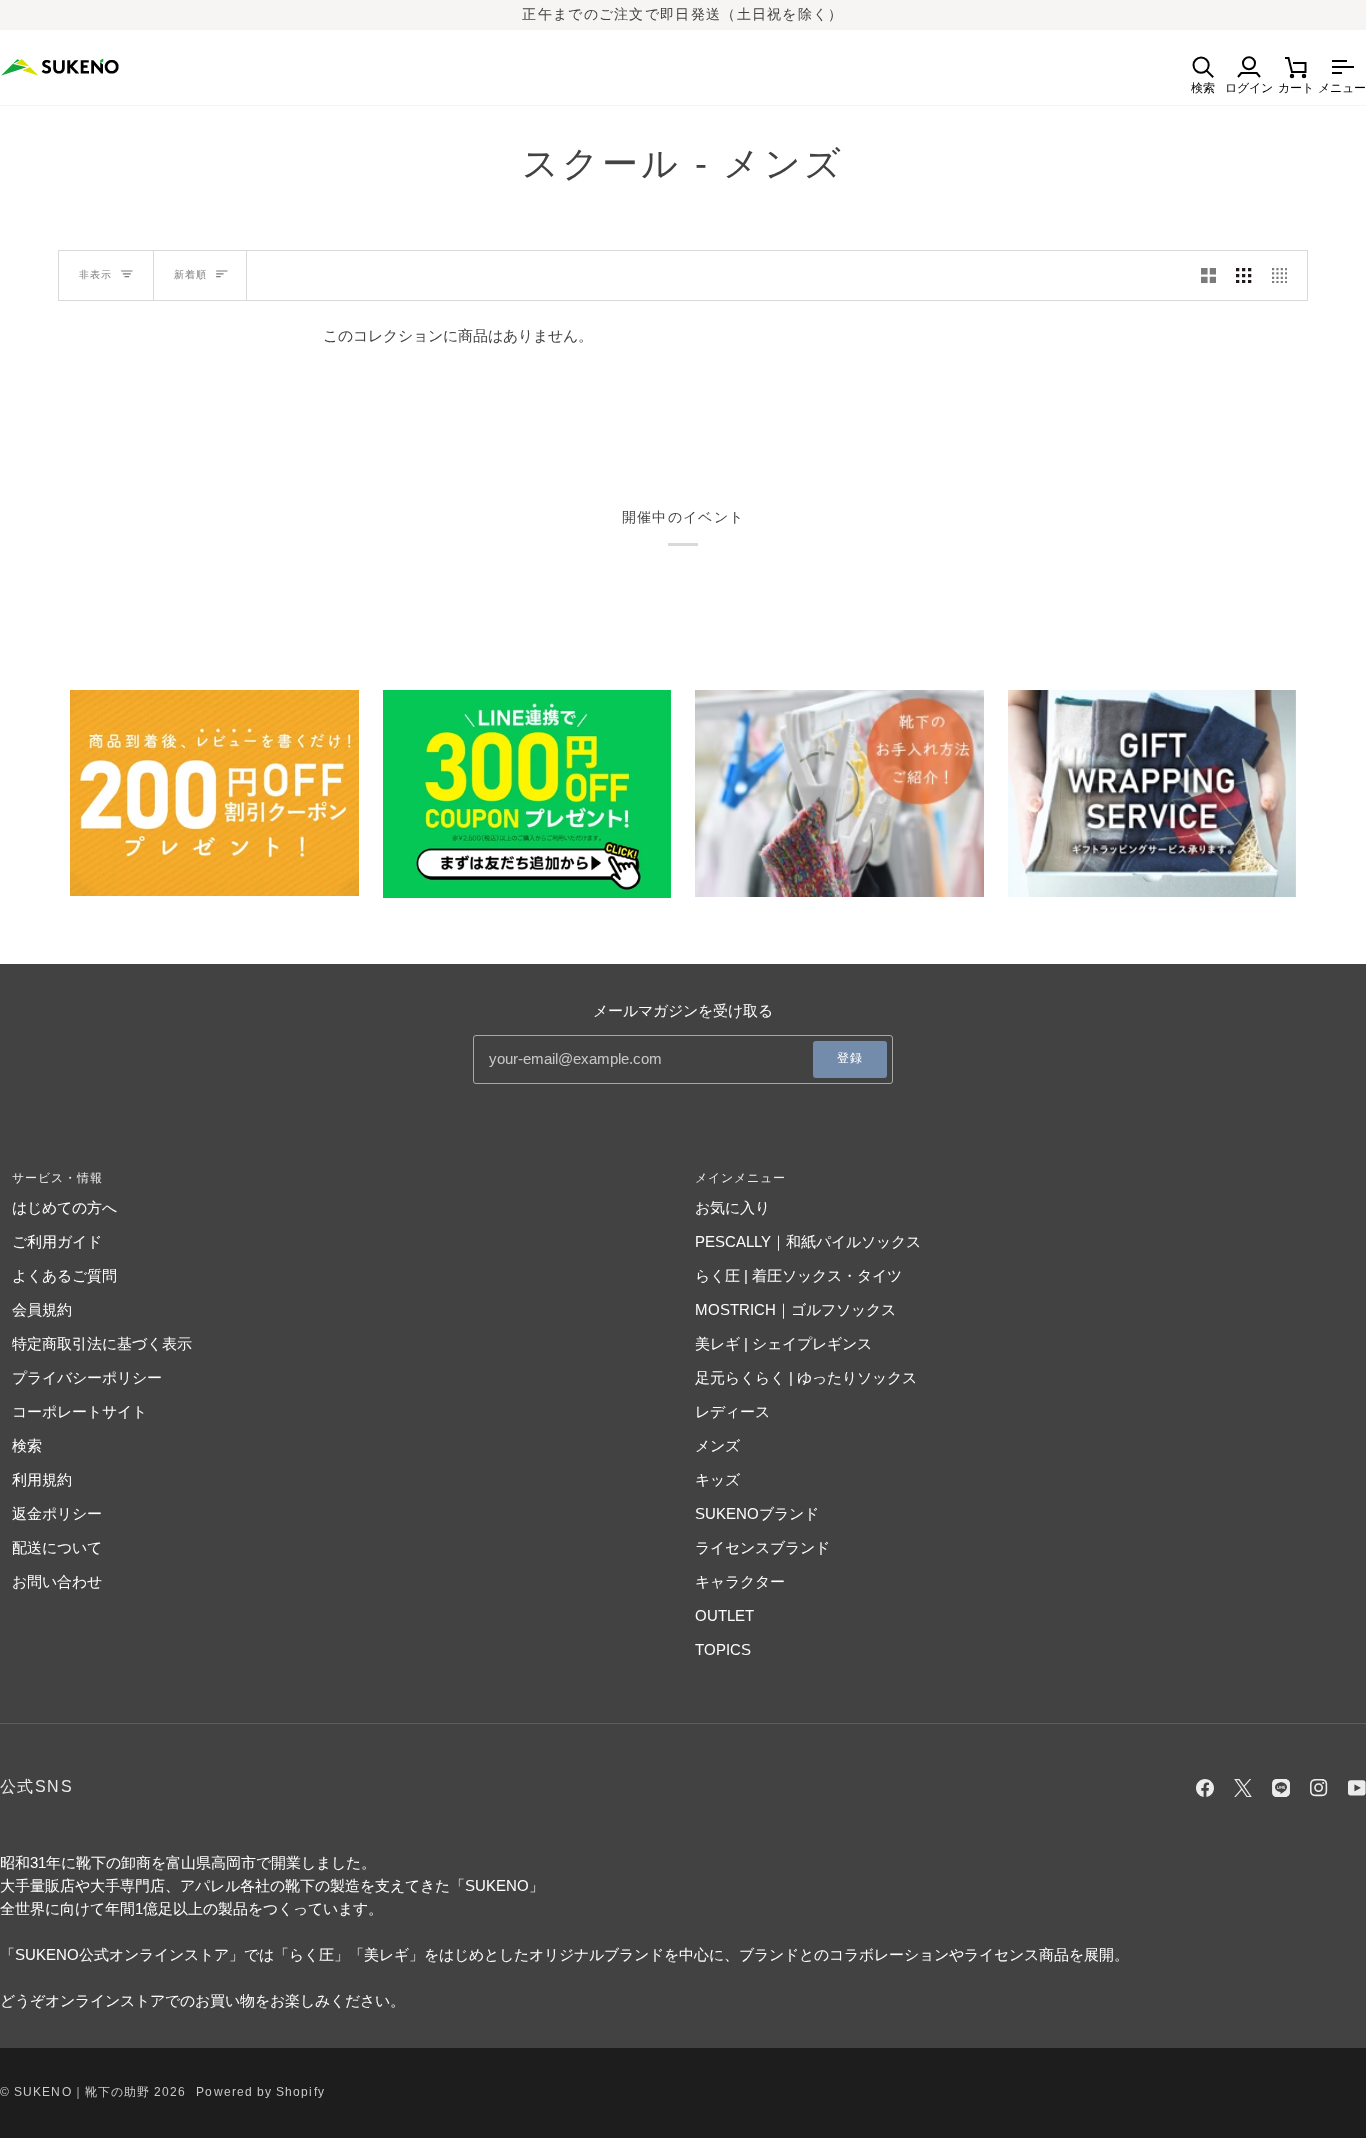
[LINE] (1281, 1788)
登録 (850, 1058)
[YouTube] (1357, 1788)
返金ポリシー (57, 1513)
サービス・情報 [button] (58, 1178)
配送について (57, 1547)
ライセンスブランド (762, 1547)
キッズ (717, 1479)
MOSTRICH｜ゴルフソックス (795, 1309)
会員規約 (42, 1309)
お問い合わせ (57, 1581)
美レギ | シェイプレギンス (783, 1343)
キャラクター (740, 1581)
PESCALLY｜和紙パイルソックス (808, 1241)
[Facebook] (1205, 1788)
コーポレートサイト (79, 1411)
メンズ (717, 1445)
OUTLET (724, 1615)
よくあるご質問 (64, 1275)
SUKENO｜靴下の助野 (82, 2092)
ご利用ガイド (57, 1241)
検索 (27, 1445)
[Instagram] (1319, 1788)
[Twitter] (1243, 1788)
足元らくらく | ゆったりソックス (806, 1377)
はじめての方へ (64, 1207)
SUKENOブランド (757, 1513)
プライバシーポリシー (87, 1377)
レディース (732, 1411)
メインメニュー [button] (741, 1178)
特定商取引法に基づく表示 (102, 1343)
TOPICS (723, 1649)
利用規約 (42, 1479)
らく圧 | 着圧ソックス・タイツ (798, 1275)
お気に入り (732, 1207)
